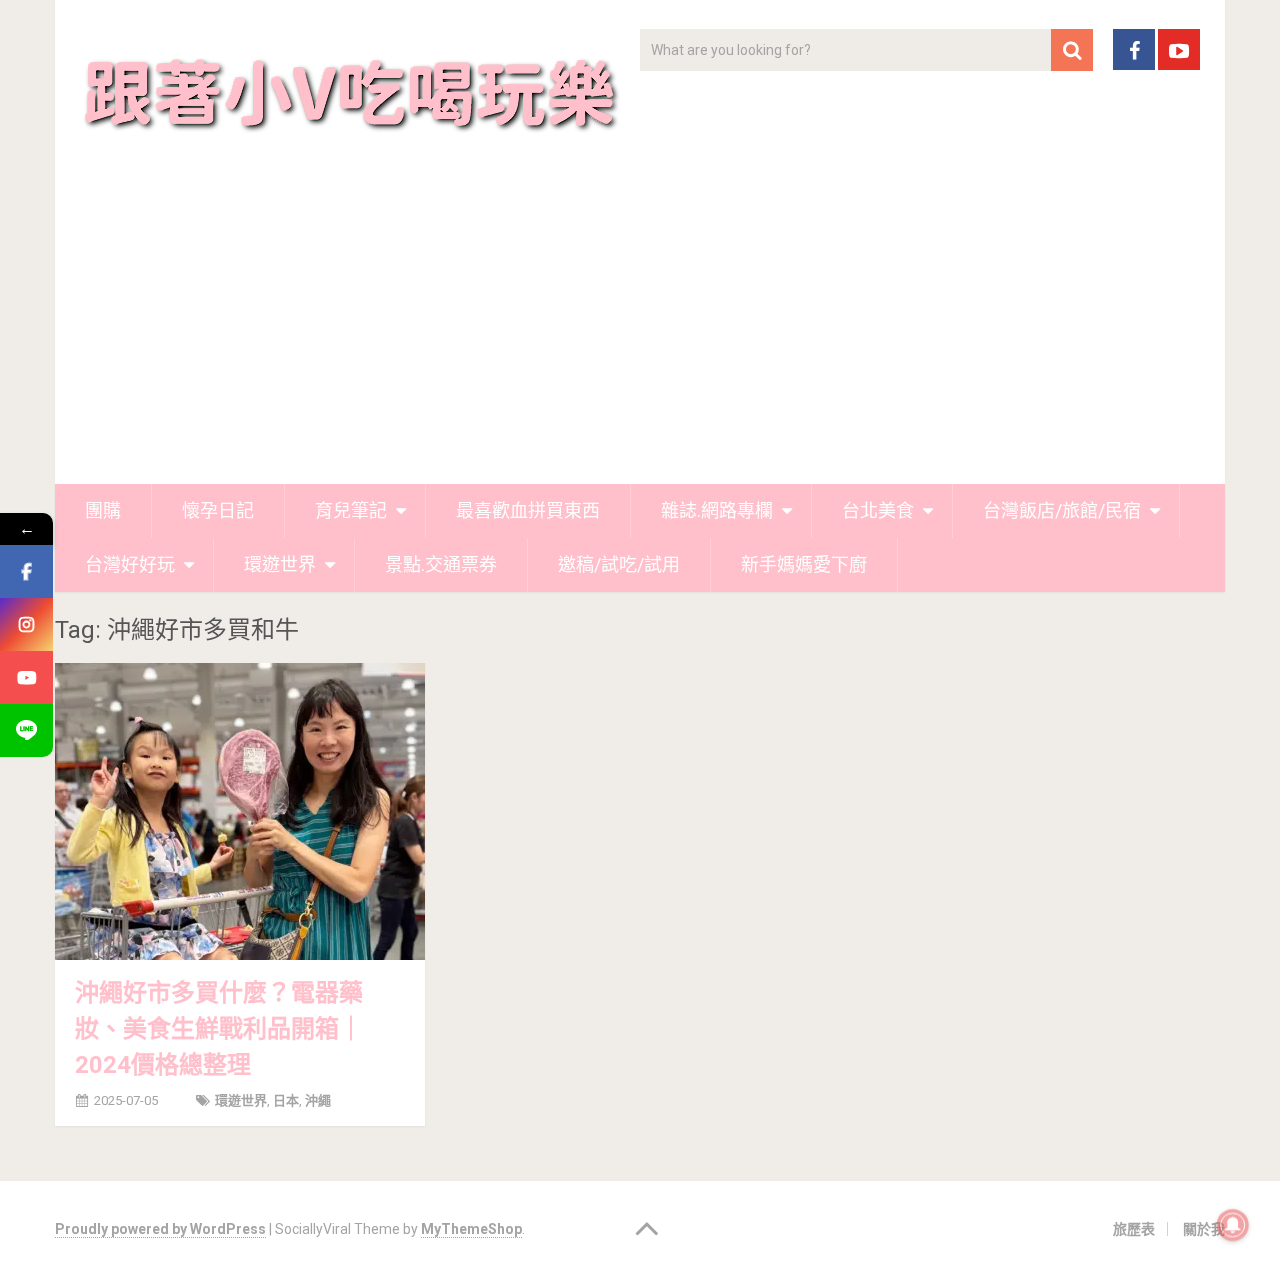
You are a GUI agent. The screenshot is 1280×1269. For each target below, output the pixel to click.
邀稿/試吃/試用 (619, 564)
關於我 (1204, 1229)
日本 (286, 1100)
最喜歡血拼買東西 (528, 510)
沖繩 (318, 1100)
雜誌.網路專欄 (717, 510)
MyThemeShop (471, 1229)
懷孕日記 (218, 510)
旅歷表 (1134, 1229)
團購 (103, 510)
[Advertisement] (640, 334)
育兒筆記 (351, 510)
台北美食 (878, 510)
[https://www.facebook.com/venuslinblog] (26, 571)
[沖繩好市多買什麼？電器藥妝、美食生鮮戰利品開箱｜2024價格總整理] (240, 811)
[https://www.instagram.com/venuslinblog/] (26, 624)
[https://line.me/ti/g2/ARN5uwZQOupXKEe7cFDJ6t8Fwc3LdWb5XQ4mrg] (26, 730)
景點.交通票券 (441, 564)
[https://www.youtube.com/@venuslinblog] (26, 677)
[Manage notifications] (1233, 1225)
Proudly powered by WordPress (160, 1229)
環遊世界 (280, 564)
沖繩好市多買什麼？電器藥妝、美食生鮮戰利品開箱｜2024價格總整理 (219, 1029)
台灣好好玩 (130, 564)
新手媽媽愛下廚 (804, 564)
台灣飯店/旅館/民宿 (1062, 510)
